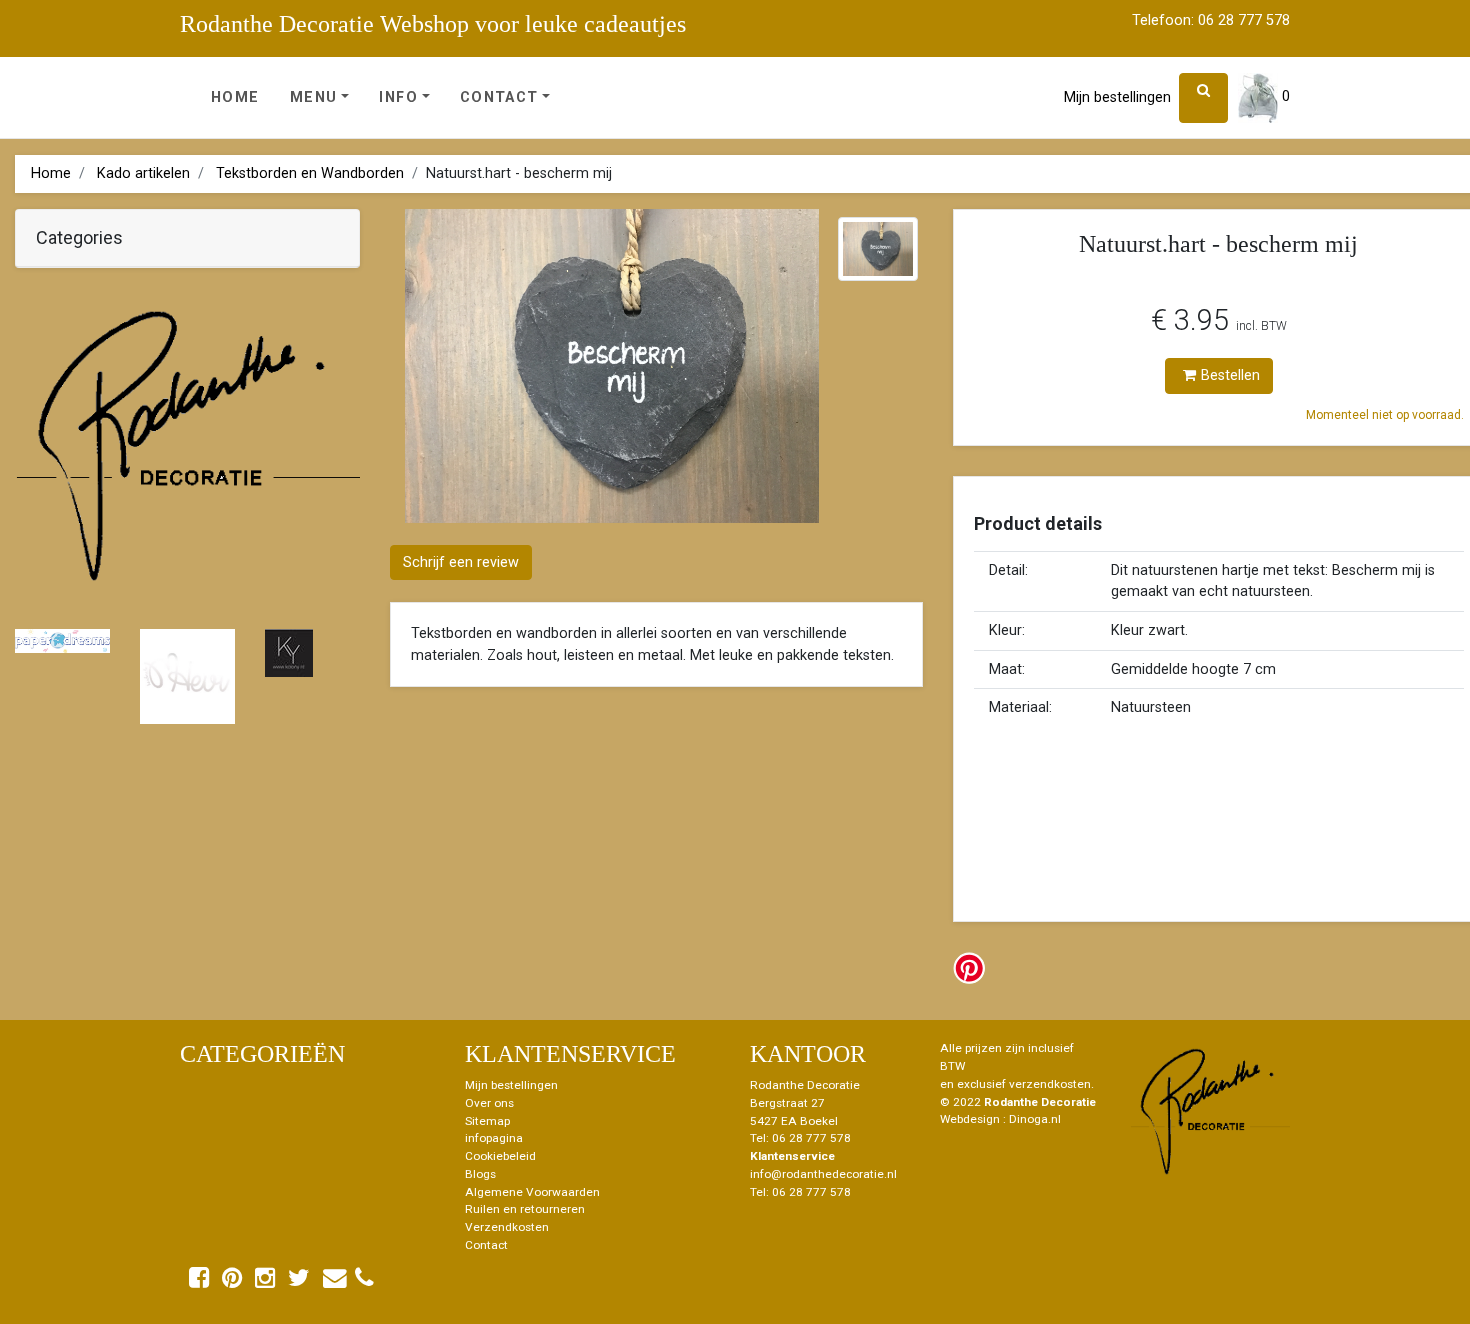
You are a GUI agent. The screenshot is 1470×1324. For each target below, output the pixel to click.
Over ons (489, 1103)
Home (235, 97)
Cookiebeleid (500, 1156)
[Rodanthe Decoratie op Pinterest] (232, 1282)
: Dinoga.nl (1032, 1119)
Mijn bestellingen (1117, 97)
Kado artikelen (143, 173)
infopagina (494, 1138)
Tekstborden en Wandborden (310, 173)
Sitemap (487, 1121)
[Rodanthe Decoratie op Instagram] (265, 1282)
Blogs (480, 1174)
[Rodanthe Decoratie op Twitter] (299, 1282)
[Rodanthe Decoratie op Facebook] (199, 1282)
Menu (314, 97)
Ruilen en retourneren (525, 1209)
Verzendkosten (507, 1227)
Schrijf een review (461, 562)
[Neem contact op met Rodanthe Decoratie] (335, 1282)
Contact (499, 97)
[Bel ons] (364, 1278)
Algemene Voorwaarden (532, 1192)
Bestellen (1230, 375)
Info (398, 97)
